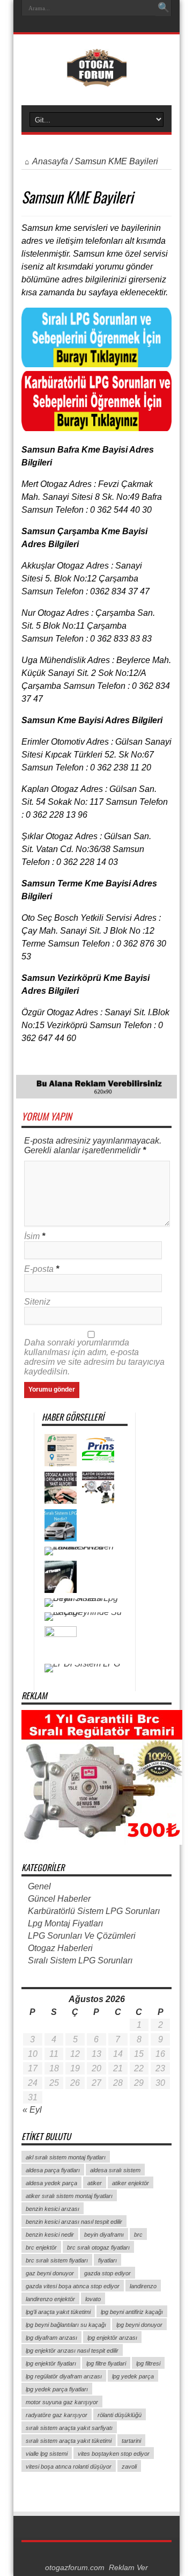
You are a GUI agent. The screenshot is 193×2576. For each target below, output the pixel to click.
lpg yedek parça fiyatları (57, 2389)
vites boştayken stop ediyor (114, 2454)
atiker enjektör (131, 2183)
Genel (39, 1886)
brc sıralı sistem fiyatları (57, 2260)
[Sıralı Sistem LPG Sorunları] (96, 364)
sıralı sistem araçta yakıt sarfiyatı (69, 2428)
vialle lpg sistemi (47, 2454)
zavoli (129, 2466)
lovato (93, 2299)
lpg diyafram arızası (51, 2338)
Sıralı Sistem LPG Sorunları (80, 1960)
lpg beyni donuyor (139, 2325)
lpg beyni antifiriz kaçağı (132, 2312)
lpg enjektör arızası (112, 2338)
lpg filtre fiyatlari (106, 2363)
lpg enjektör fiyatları (51, 2363)
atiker (95, 2183)
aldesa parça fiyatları (53, 2170)
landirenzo (143, 2286)
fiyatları (107, 2260)
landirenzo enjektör (50, 2299)
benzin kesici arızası (53, 2209)
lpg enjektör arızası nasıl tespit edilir (72, 2351)
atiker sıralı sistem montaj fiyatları (69, 2196)
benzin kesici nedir (50, 2235)
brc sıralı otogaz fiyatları (98, 2247)
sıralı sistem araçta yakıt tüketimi (69, 2441)
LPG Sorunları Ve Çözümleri (82, 1936)
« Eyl (32, 2110)
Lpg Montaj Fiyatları (65, 1923)
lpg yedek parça (133, 2376)
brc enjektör (41, 2247)
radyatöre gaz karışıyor (57, 2415)
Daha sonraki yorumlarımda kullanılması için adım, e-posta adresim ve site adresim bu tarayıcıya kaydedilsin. (94, 1357)
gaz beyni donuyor (50, 2273)
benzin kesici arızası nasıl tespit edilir (74, 2222)
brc (138, 2235)
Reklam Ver (128, 2568)
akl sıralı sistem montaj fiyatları (66, 2157)
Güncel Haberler (59, 1899)
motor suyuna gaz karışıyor (62, 2402)
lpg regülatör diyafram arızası (64, 2376)
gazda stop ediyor (107, 2273)
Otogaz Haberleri (60, 1948)
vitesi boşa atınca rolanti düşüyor (69, 2466)
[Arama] (164, 8)
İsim (32, 1236)
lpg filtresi (148, 2363)
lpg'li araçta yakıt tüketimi (58, 2312)
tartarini (131, 2441)
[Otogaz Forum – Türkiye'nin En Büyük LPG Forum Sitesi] (97, 78)
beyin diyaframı (104, 2235)
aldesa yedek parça (51, 2183)
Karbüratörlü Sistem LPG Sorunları (94, 1911)
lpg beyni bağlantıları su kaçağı (66, 2325)
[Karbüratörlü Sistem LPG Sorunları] (96, 428)
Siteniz (37, 1302)
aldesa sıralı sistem (115, 2170)
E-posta (39, 1269)
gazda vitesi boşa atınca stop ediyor (73, 2286)
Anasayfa (50, 161)
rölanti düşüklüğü (120, 2415)
